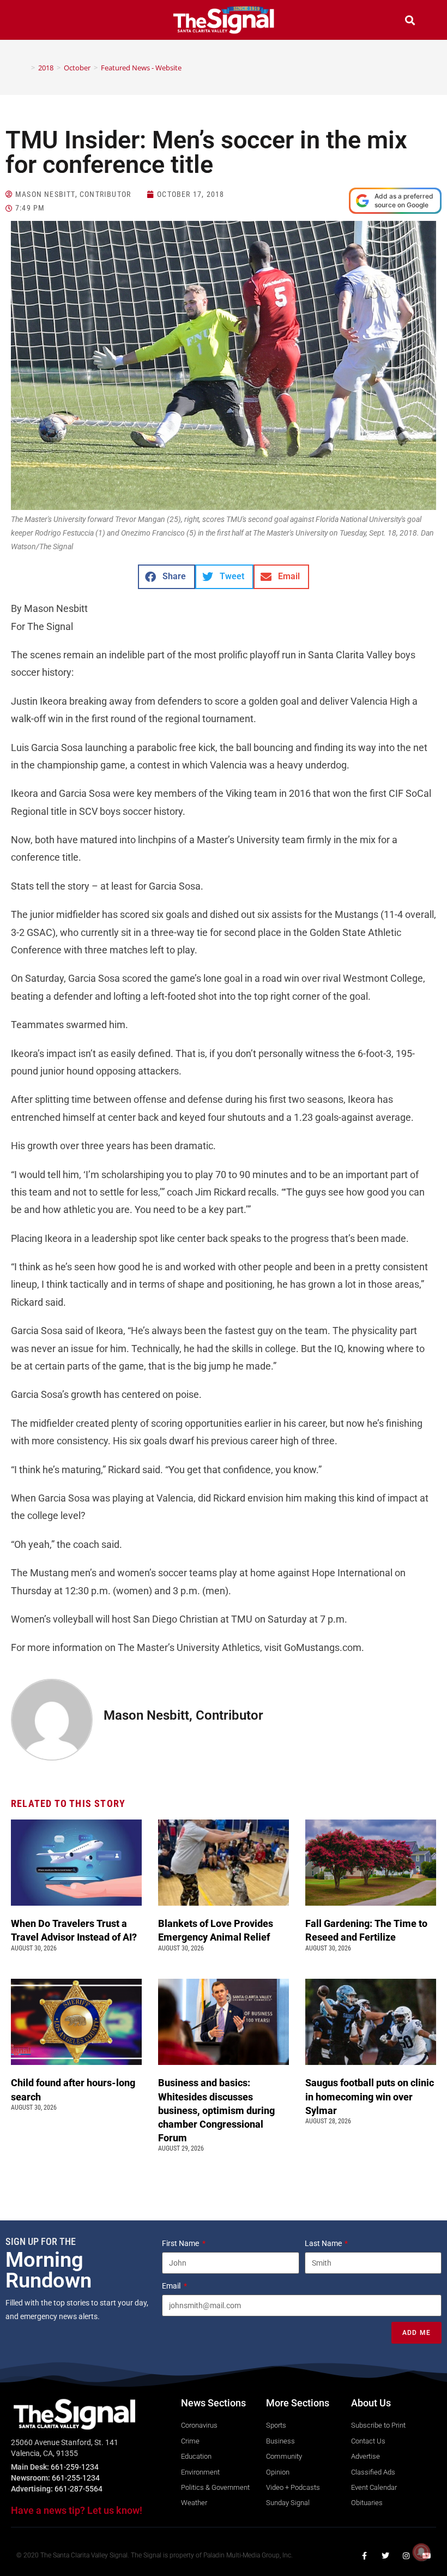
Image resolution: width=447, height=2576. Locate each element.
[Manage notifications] (421, 2552)
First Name (181, 2243)
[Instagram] (406, 2556)
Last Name (324, 2243)
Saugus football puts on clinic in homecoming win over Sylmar (370, 2096)
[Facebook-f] (365, 2556)
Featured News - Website (141, 68)
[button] (37, 22)
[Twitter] (385, 2556)
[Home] (25, 68)
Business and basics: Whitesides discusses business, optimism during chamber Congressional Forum (216, 2110)
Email (172, 2286)
